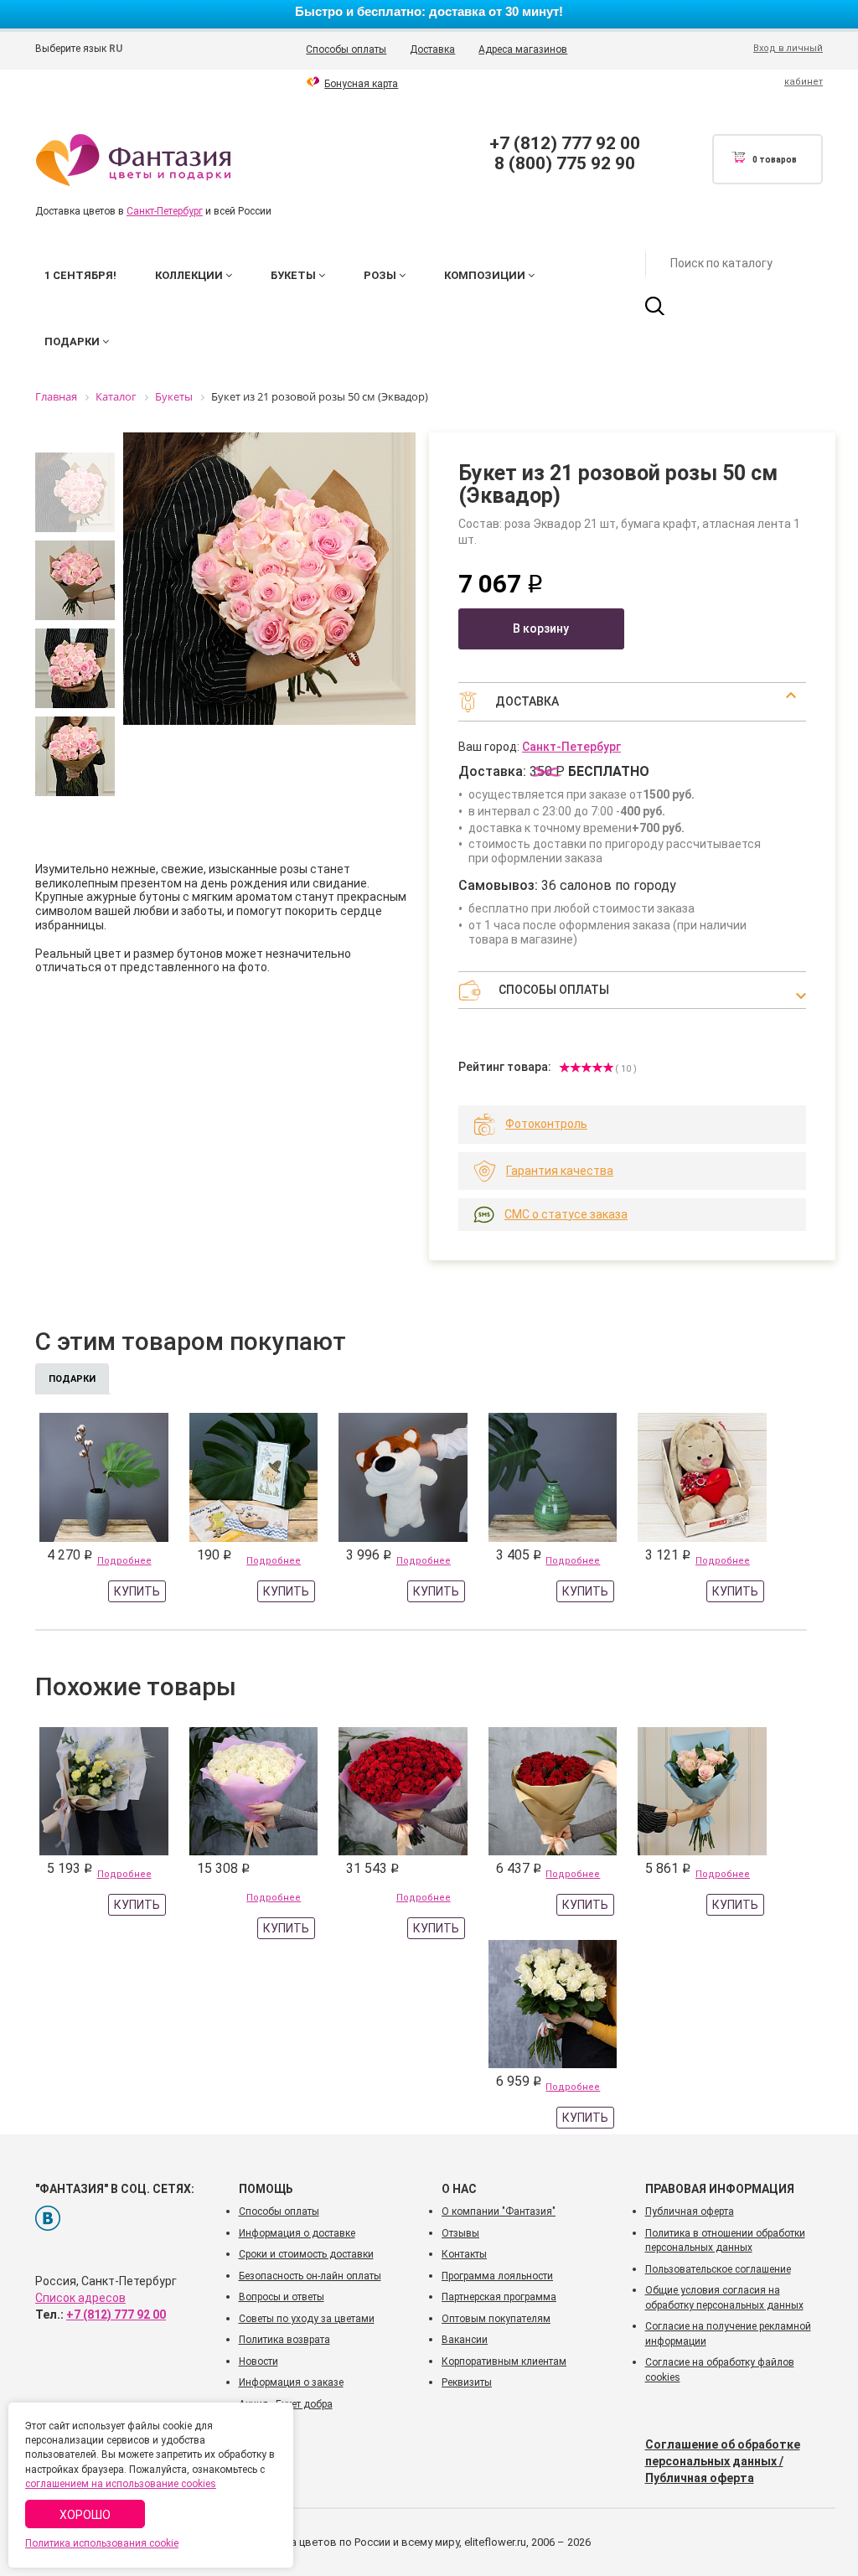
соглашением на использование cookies (121, 2484)
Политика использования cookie (102, 2543)
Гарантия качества (560, 1171)
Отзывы (460, 2233)
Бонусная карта (361, 84)
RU (116, 49)
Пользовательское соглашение (718, 2269)
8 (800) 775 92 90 (565, 163)
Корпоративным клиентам (504, 2361)
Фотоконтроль (546, 1124)
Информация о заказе (291, 2382)
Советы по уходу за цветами (307, 2319)
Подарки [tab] (72, 1379)
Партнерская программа (499, 2297)
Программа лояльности (497, 2276)
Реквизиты (467, 2382)
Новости (258, 2361)
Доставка (432, 49)
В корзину (541, 628)
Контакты (464, 2254)
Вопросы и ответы (282, 2297)
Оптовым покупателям (496, 2319)
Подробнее (124, 1561)
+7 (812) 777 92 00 (565, 143)
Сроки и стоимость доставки (306, 2254)
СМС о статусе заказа (566, 1214)
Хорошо (85, 2515)
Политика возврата (284, 2340)
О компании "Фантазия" (499, 2211)
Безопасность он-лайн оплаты (310, 2276)
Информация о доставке (297, 2233)
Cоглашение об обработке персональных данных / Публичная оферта (723, 2461)
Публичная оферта (690, 2211)
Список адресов (80, 2298)
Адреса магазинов (523, 49)
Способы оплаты (346, 49)
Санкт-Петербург (165, 211)
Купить (137, 1591)
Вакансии (465, 2340)
